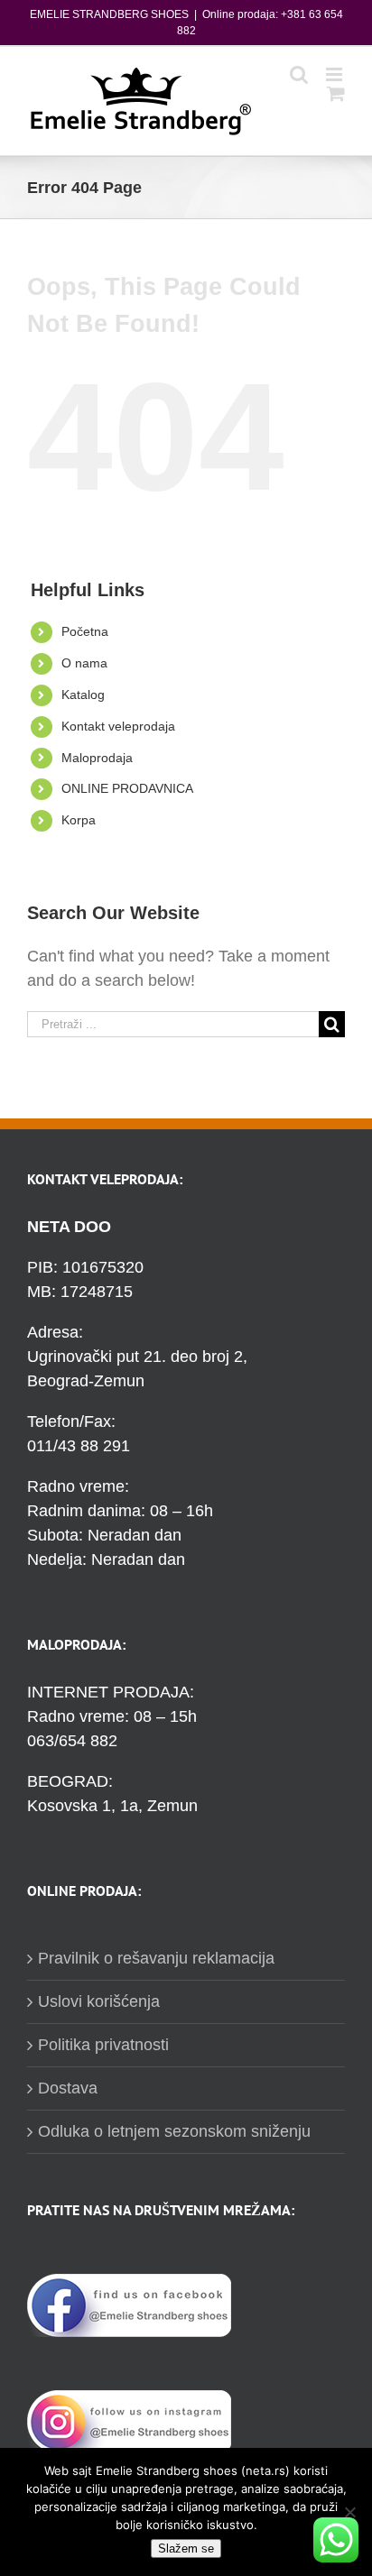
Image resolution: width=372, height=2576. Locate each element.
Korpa (79, 820)
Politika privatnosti (103, 2045)
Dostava (68, 2088)
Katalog (83, 695)
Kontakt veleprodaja (118, 726)
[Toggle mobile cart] (336, 93)
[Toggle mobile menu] (335, 74)
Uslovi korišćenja (99, 2001)
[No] (349, 2512)
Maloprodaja (97, 758)
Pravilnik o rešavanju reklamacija (156, 1958)
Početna (85, 631)
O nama (84, 663)
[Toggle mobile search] (299, 74)
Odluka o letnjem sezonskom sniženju (174, 2131)
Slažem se (186, 2548)
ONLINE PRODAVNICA (127, 788)
